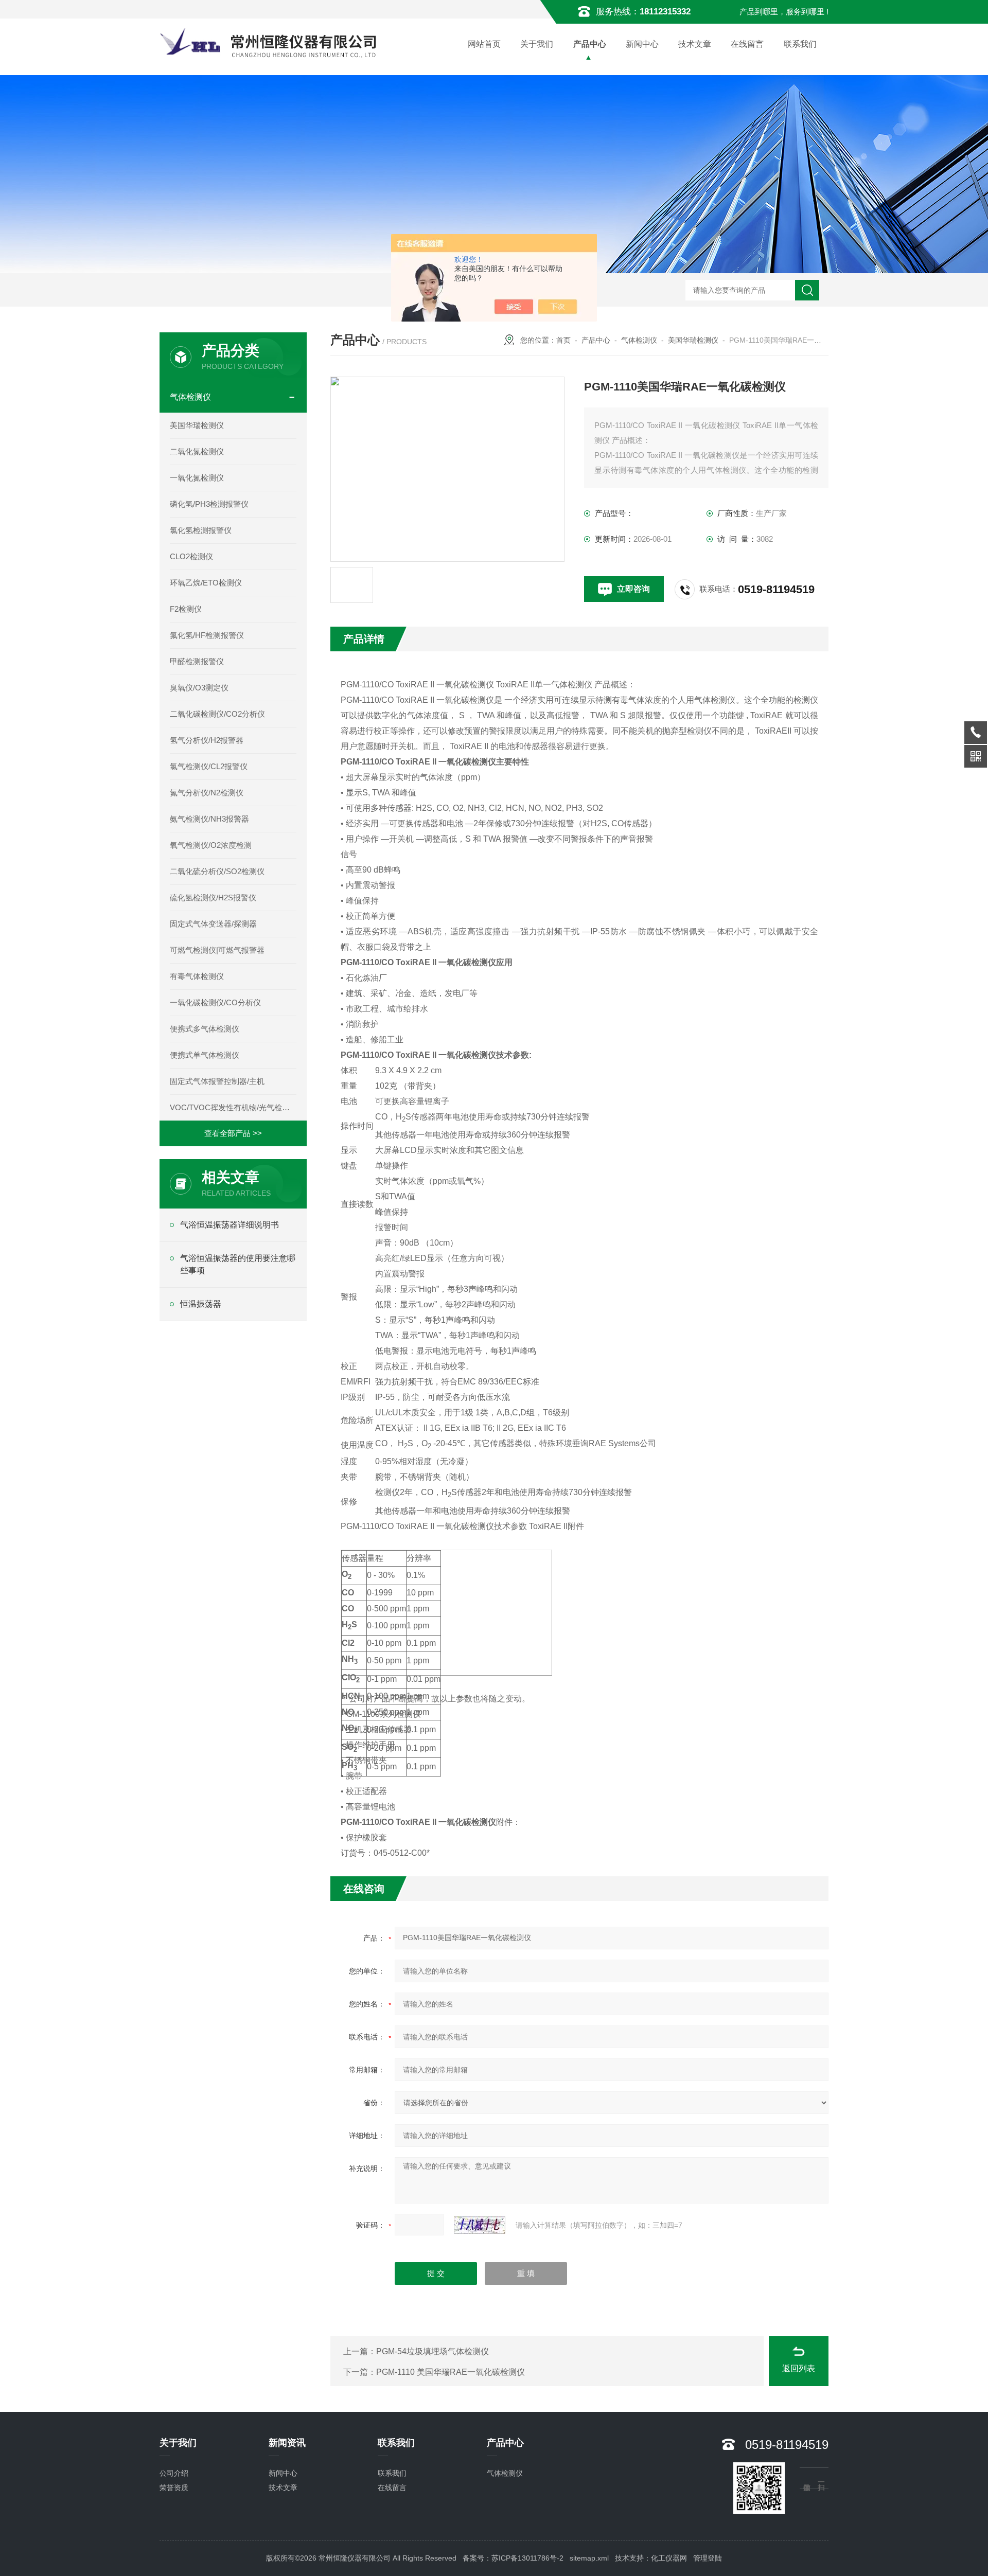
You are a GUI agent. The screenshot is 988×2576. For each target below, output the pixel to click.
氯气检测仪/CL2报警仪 (209, 766)
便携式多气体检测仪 (205, 1029)
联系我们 (800, 44)
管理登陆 (708, 2558)
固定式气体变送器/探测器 (213, 924)
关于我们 (537, 44)
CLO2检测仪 (191, 556)
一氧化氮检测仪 (197, 478)
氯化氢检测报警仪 (201, 530)
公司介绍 (174, 2473)
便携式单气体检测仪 (205, 1055)
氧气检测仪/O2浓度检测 (211, 845)
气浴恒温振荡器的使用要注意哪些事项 (238, 1264)
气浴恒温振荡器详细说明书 (230, 1225)
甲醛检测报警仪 (197, 661)
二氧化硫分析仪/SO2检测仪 (217, 871)
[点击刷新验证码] (480, 2225)
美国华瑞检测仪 (693, 340)
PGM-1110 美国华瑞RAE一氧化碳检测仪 (451, 2372)
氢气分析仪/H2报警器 (207, 740)
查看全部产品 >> (233, 1133)
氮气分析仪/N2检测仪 (207, 793)
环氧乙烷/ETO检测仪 (206, 583)
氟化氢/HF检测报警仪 (207, 635)
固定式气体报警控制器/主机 (217, 1081)
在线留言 (747, 44)
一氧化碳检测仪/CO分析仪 (215, 1002)
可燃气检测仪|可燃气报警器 (217, 950)
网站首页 (484, 44)
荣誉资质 (174, 2488)
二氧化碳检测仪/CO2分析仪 (217, 714)
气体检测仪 (639, 340)
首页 (563, 340)
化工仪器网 (669, 2558)
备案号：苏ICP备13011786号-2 (513, 2558)
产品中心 (590, 44)
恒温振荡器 (201, 1304)
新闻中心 (642, 44)
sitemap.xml (589, 2558)
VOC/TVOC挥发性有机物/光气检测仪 (233, 1107)
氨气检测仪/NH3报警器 (209, 819)
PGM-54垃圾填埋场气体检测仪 (433, 2351)
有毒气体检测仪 (197, 976)
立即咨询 (633, 589)
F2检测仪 (186, 609)
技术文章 (695, 44)
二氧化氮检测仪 (197, 451)
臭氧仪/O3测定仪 (199, 688)
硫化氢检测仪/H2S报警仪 (213, 898)
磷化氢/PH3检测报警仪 (209, 504)
